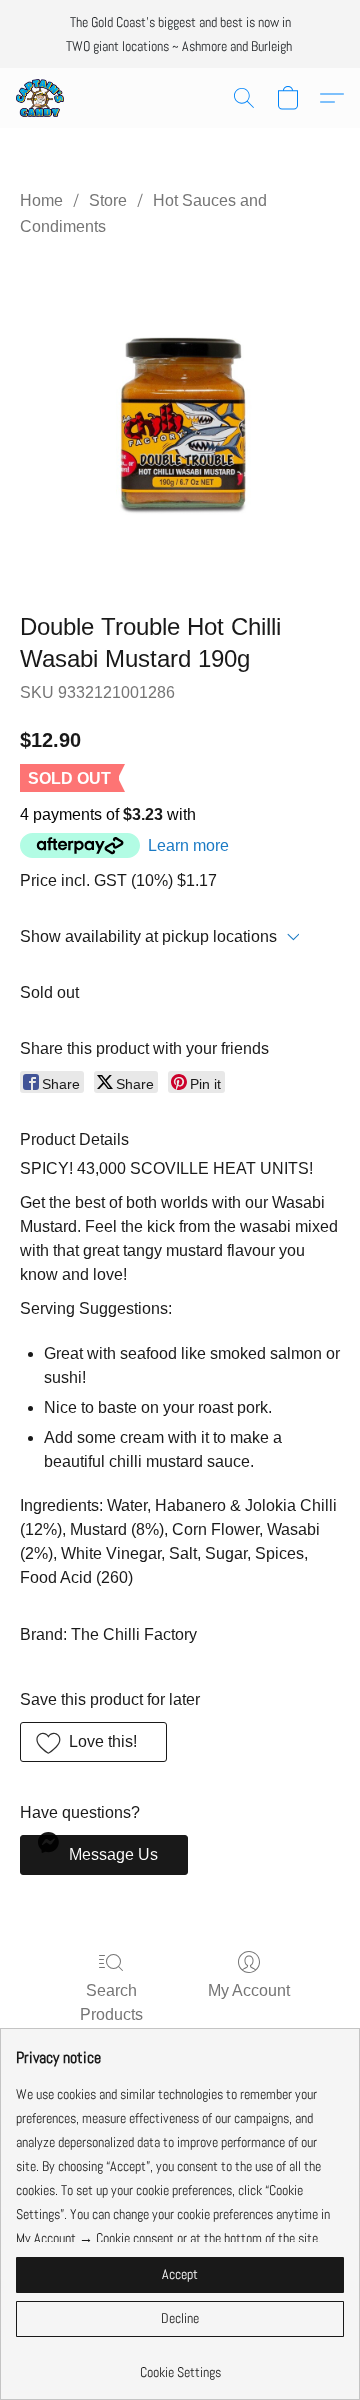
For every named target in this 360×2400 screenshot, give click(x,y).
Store (108, 200)
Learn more (188, 845)
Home (41, 200)
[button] (41, 98)
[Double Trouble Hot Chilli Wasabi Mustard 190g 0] (180, 421)
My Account (249, 1990)
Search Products (111, 2002)
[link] (180, 2364)
